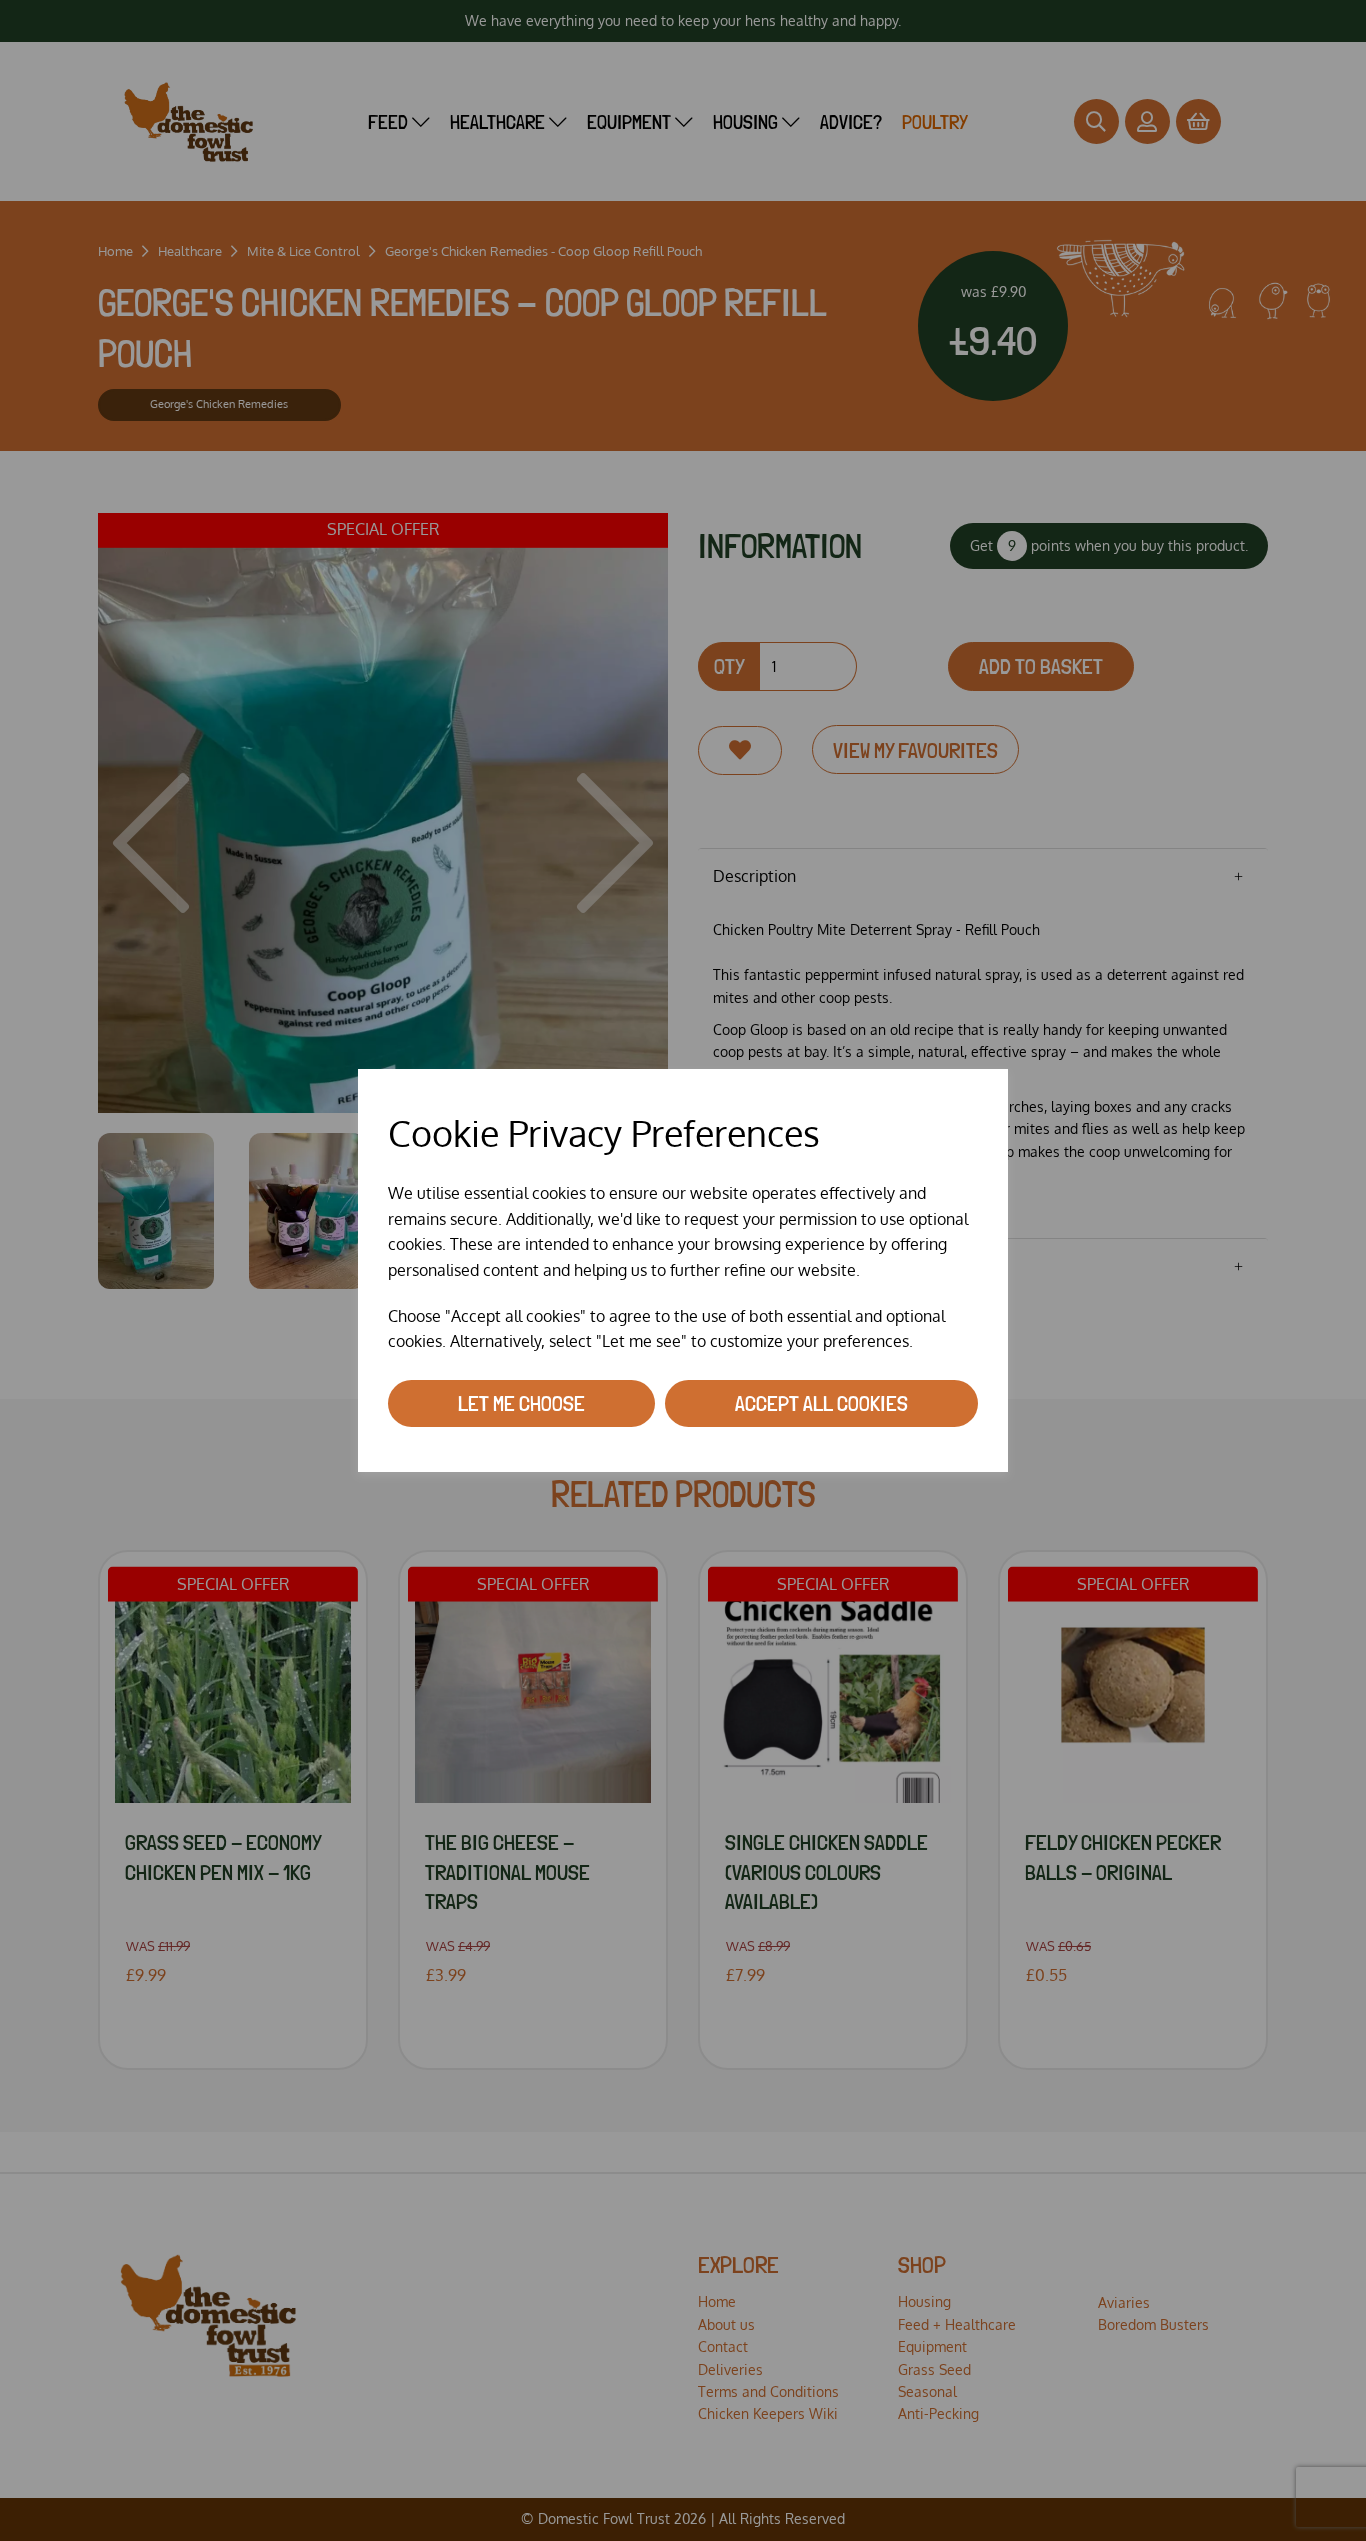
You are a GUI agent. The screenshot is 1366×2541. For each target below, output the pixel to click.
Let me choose (521, 1403)
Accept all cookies (821, 1403)
